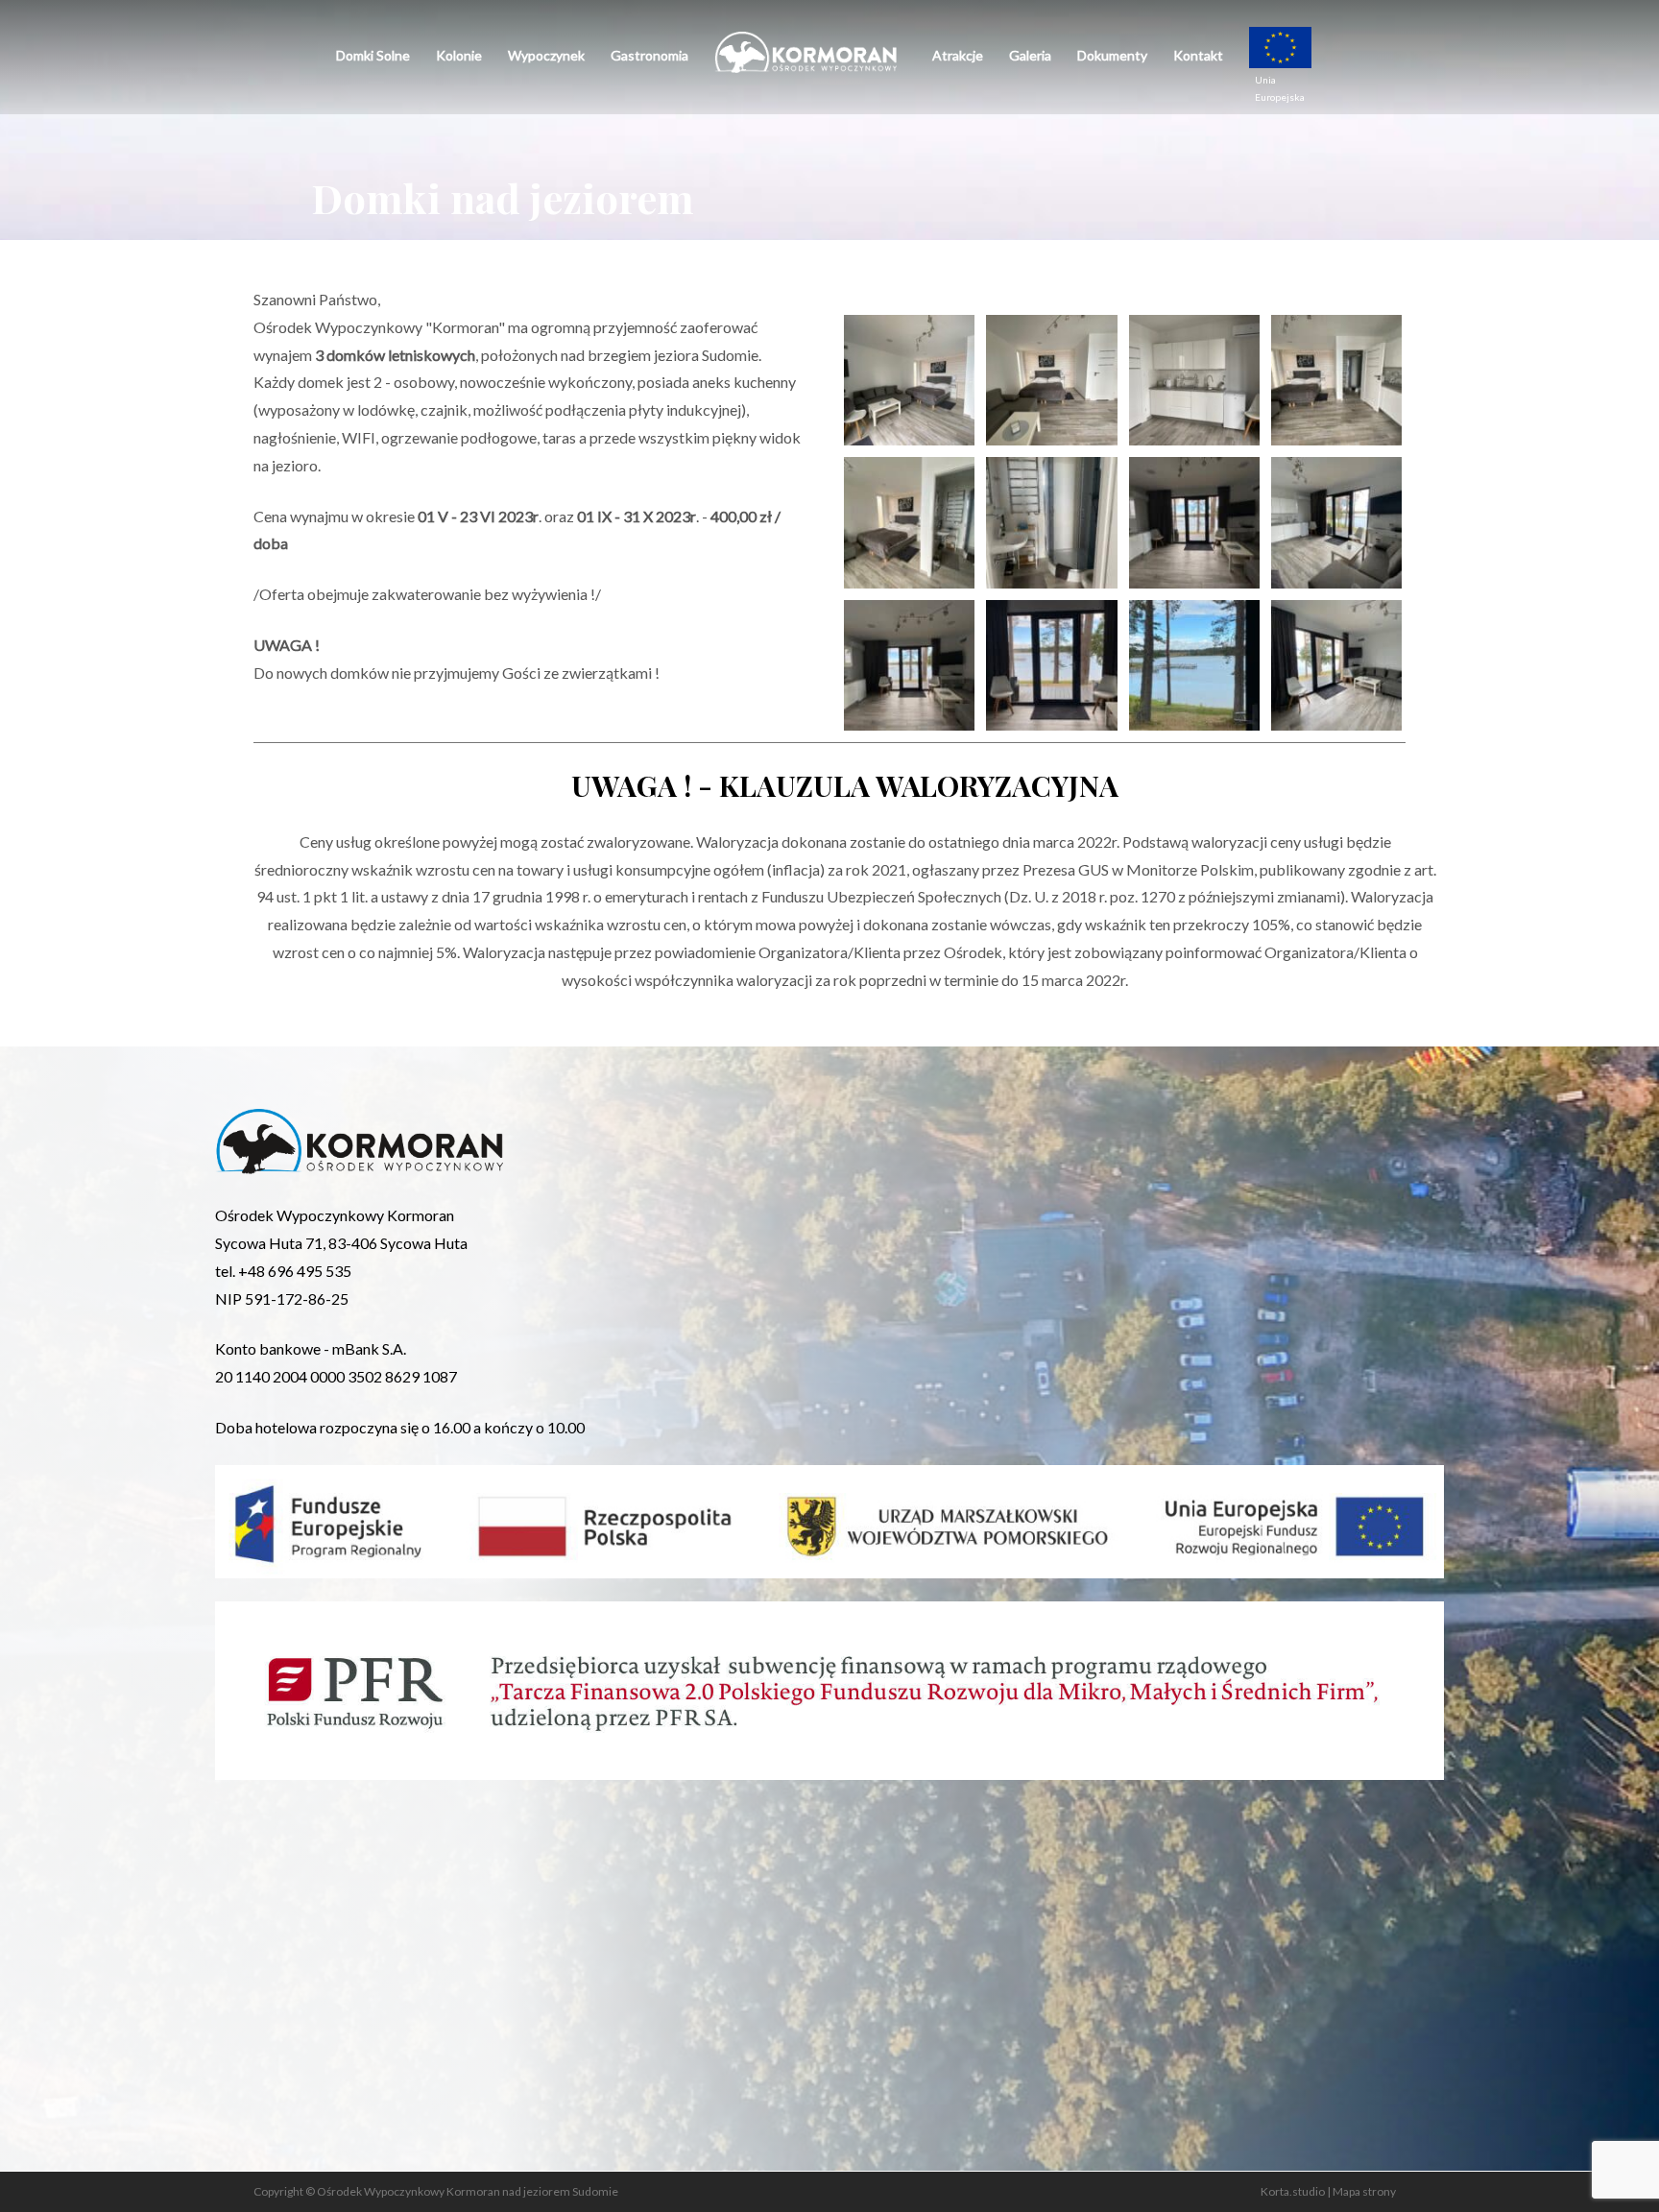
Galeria (1030, 55)
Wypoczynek (546, 55)
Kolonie (459, 55)
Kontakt (1198, 55)
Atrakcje (958, 55)
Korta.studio (1293, 2191)
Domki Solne (373, 55)
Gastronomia (649, 55)
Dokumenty (1112, 55)
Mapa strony (1364, 2191)
